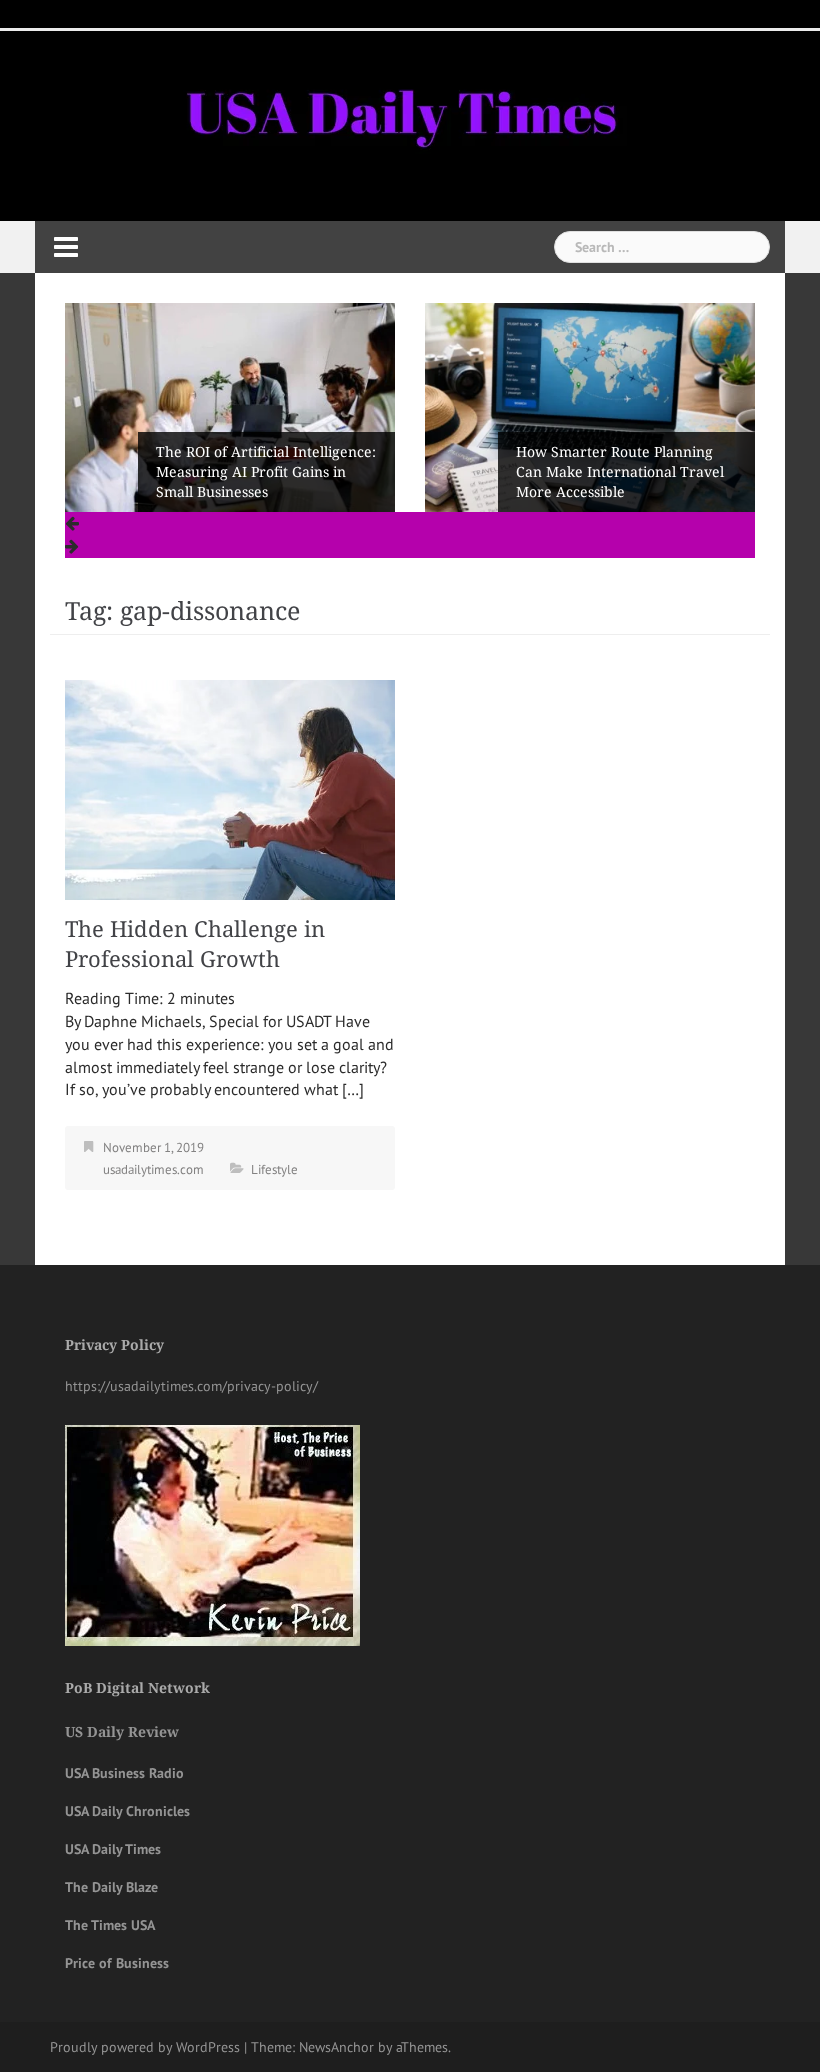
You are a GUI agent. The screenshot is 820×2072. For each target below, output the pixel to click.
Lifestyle (274, 1169)
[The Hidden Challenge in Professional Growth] (230, 788)
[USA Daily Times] (399, 109)
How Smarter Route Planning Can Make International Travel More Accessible (620, 472)
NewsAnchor (336, 2047)
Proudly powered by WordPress (145, 2047)
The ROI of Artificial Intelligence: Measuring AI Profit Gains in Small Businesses (266, 472)
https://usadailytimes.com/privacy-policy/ (191, 1386)
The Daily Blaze (111, 1887)
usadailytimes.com (153, 1169)
